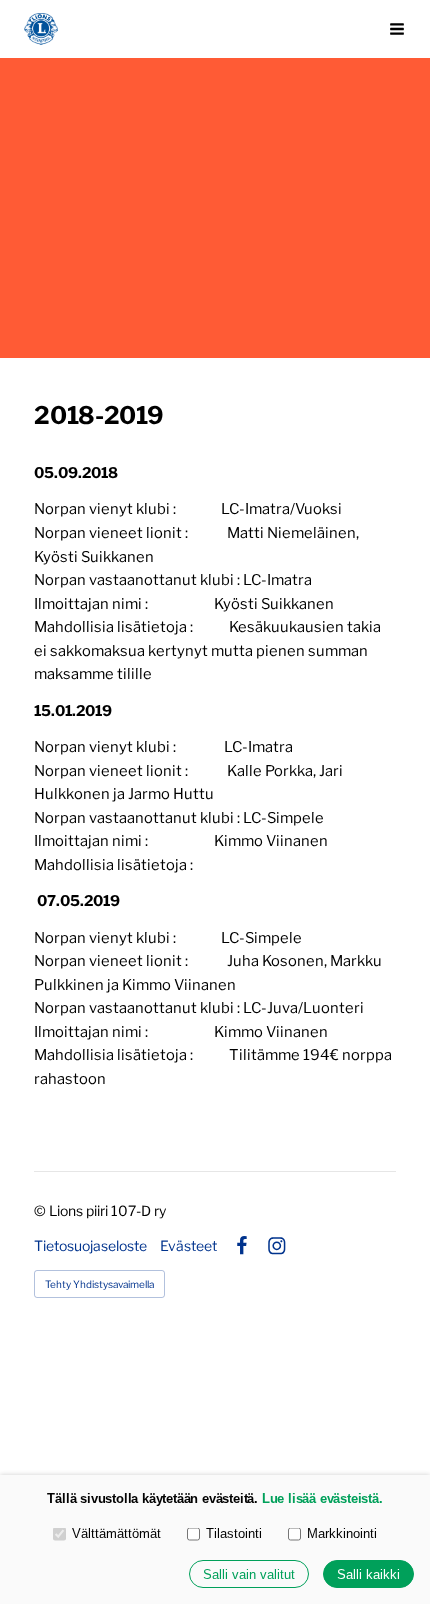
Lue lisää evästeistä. (322, 1498)
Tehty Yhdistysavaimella (99, 1284)
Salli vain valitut (249, 1574)
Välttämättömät (116, 1533)
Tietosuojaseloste (90, 1246)
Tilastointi (234, 1533)
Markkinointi (342, 1533)
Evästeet (188, 1246)
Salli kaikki (368, 1574)
